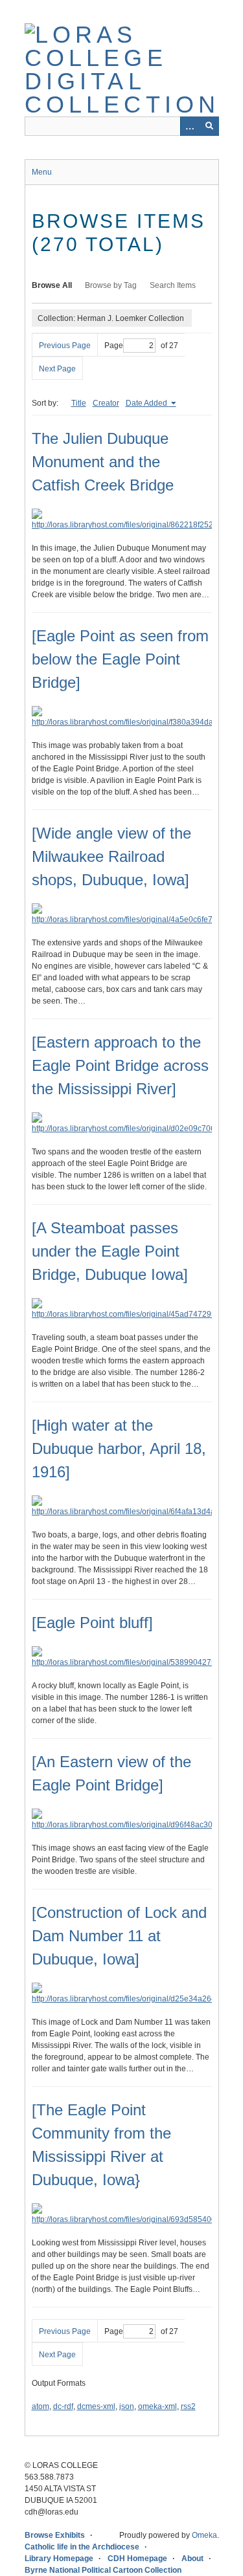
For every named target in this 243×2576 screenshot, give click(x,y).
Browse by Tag (111, 285)
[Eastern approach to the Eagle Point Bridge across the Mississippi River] (120, 1065)
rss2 (188, 2406)
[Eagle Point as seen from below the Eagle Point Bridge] (120, 659)
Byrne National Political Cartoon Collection (103, 2570)
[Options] (190, 126)
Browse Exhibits (55, 2535)
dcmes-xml (96, 2406)
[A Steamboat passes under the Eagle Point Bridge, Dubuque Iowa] (110, 1251)
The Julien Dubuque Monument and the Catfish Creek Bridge (103, 462)
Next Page (57, 369)
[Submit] (209, 126)
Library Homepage (59, 2559)
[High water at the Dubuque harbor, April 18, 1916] (119, 1448)
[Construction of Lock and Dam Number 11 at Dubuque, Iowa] (119, 1936)
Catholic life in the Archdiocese (82, 2547)
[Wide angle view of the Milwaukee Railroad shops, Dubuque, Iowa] (111, 856)
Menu (42, 172)
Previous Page (65, 346)
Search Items (173, 285)
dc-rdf (63, 2406)
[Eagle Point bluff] (92, 1623)
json (127, 2406)
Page (114, 346)
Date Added (147, 403)
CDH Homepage (137, 2559)
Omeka (204, 2535)
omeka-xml (157, 2406)
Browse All (52, 285)
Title (79, 403)
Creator (106, 403)
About (192, 2559)
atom (40, 2406)
